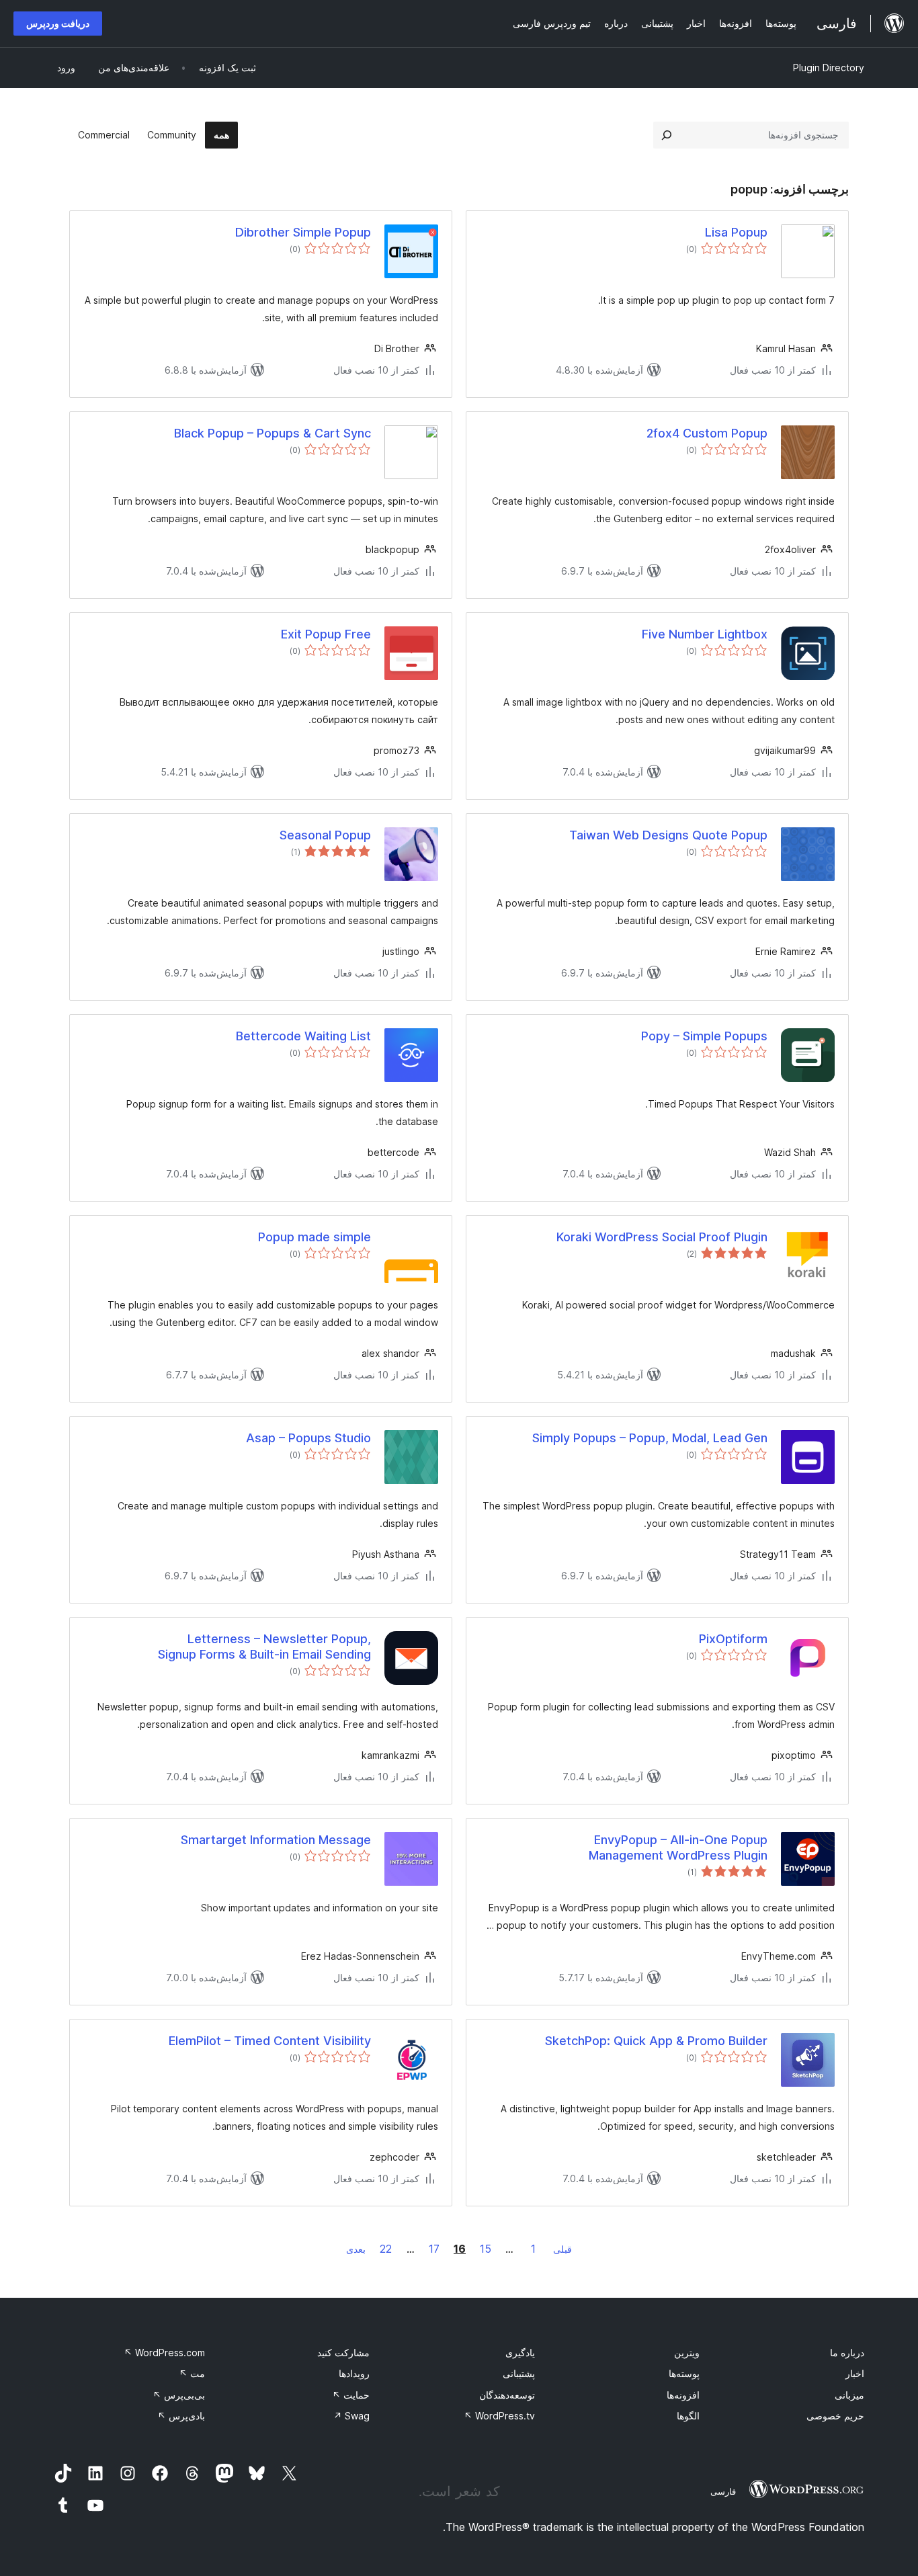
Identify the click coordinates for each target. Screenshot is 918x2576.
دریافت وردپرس (58, 23)
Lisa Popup (736, 232)
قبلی (562, 2249)
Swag (351, 2416)
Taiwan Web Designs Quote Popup (668, 835)
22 (386, 2249)
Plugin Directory (829, 68)
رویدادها (354, 2373)
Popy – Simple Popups (704, 1036)
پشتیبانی (519, 2373)
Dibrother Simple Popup (303, 232)
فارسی (723, 2491)
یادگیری (520, 2353)
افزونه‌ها (683, 2395)
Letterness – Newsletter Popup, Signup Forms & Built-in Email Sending (264, 1647)
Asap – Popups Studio (308, 1438)
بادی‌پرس (181, 2416)
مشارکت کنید (343, 2353)
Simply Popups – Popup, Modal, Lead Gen (650, 1438)
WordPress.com (164, 2353)
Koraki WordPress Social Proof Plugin (662, 1237)
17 (434, 2249)
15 (486, 2249)
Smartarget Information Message (276, 1840)
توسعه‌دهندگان (507, 2395)
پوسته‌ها (684, 2373)
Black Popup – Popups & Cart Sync (273, 433)
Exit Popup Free (326, 634)
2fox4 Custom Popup (707, 433)
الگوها (688, 2416)
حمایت (351, 2395)
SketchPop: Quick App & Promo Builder (656, 2041)
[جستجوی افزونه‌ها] (667, 135)
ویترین (687, 2353)
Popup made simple (315, 1237)
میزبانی (849, 2395)
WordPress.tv (499, 2416)
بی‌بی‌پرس (179, 2395)
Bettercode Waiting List (303, 1036)
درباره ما (847, 2353)
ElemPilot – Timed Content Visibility (270, 2041)
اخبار (855, 2373)
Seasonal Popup (325, 835)
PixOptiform (733, 1639)
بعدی (356, 2249)
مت (192, 2373)
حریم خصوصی (835, 2416)
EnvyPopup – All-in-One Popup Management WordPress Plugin (678, 1847)
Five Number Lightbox (705, 634)
